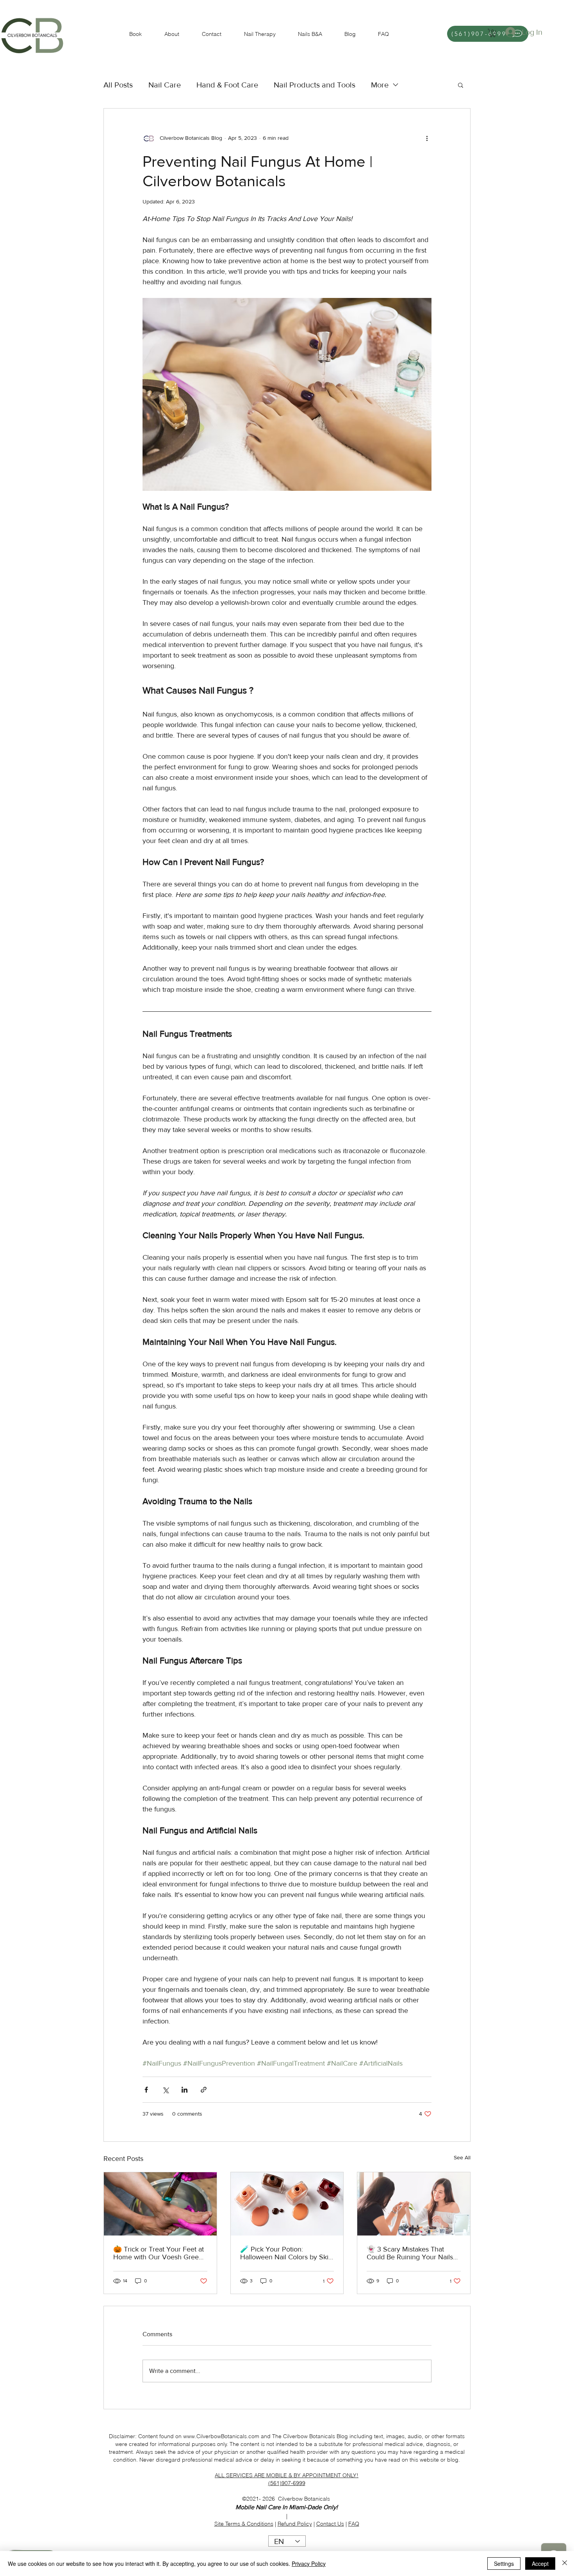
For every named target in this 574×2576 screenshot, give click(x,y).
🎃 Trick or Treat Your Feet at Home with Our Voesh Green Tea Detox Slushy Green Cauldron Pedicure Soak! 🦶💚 (159, 2253)
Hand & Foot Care (227, 85)
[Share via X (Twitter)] (165, 2090)
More (380, 85)
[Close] (565, 2564)
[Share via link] (204, 2090)
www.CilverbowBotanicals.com (221, 2436)
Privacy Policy (309, 2564)
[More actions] (427, 138)
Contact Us (330, 2524)
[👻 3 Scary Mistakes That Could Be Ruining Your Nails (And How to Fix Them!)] (414, 2204)
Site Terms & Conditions (244, 2524)
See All (462, 2157)
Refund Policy (295, 2524)
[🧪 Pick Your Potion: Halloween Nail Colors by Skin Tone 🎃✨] (287, 2204)
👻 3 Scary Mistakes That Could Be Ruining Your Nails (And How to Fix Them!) (410, 2253)
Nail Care (165, 85)
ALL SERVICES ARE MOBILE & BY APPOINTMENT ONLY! (287, 2475)
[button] (493, 33)
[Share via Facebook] (146, 2090)
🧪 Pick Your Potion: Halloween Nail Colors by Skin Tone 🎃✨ (286, 2253)
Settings (504, 2564)
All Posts (118, 85)
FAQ (354, 2524)
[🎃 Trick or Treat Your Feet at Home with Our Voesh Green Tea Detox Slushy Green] (160, 2204)
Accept (540, 2564)
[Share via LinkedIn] (184, 2090)
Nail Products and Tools (315, 85)
